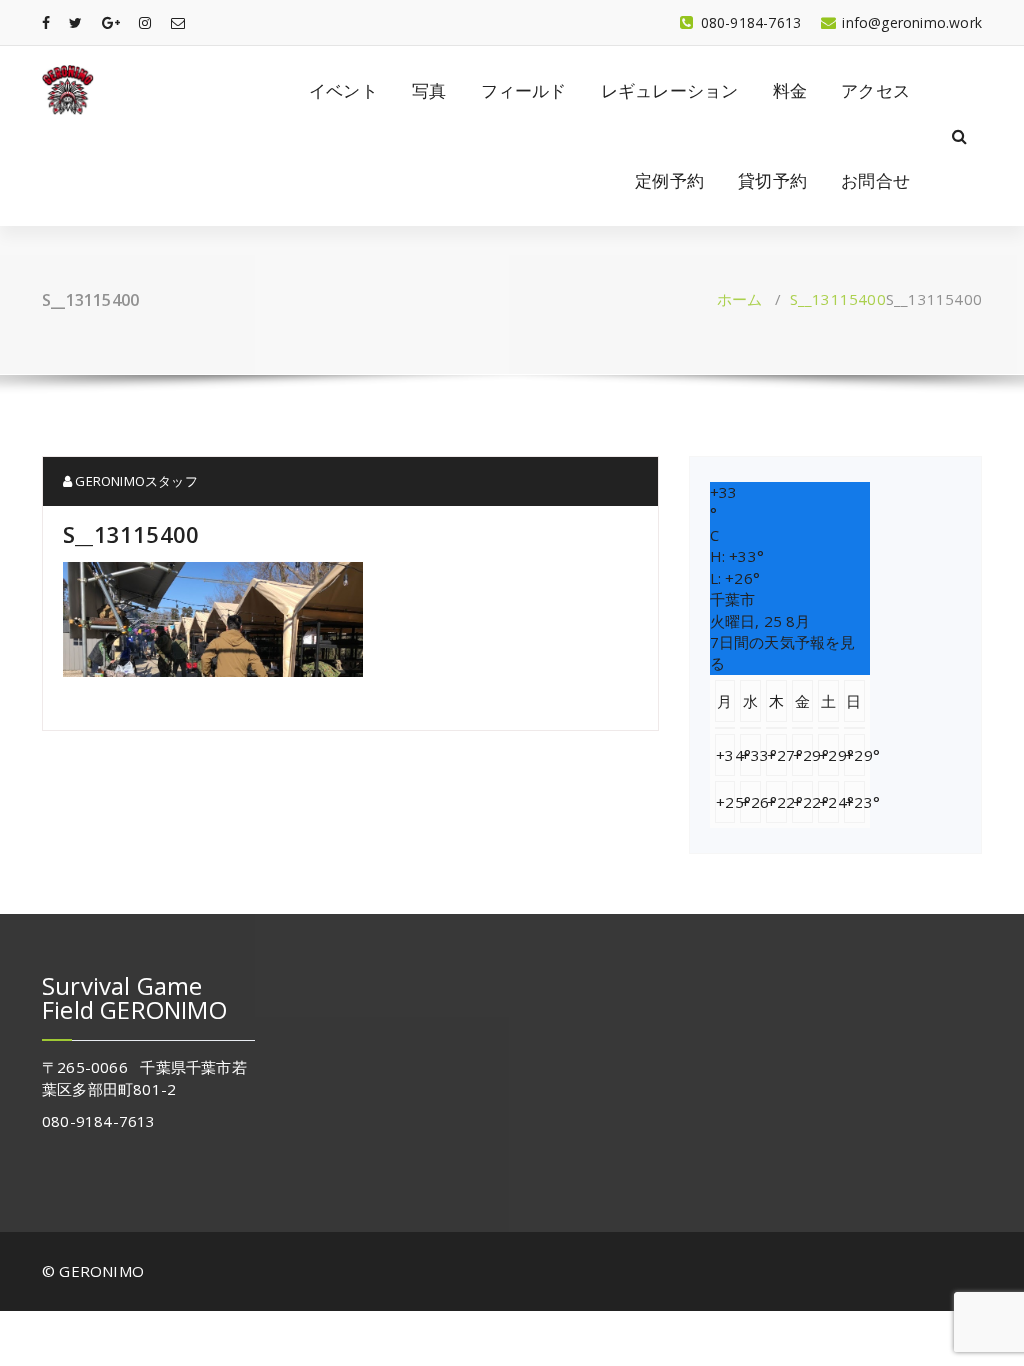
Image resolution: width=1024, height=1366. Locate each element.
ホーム (740, 299)
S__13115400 (838, 299)
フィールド (524, 90)
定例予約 (669, 180)
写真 (429, 90)
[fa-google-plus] (111, 22)
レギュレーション (670, 90)
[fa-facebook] (46, 22)
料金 (790, 90)
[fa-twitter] (75, 22)
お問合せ (875, 180)
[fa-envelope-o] (178, 22)
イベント (343, 90)
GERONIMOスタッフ (135, 481)
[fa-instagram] (145, 22)
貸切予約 (772, 180)
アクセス (875, 90)
